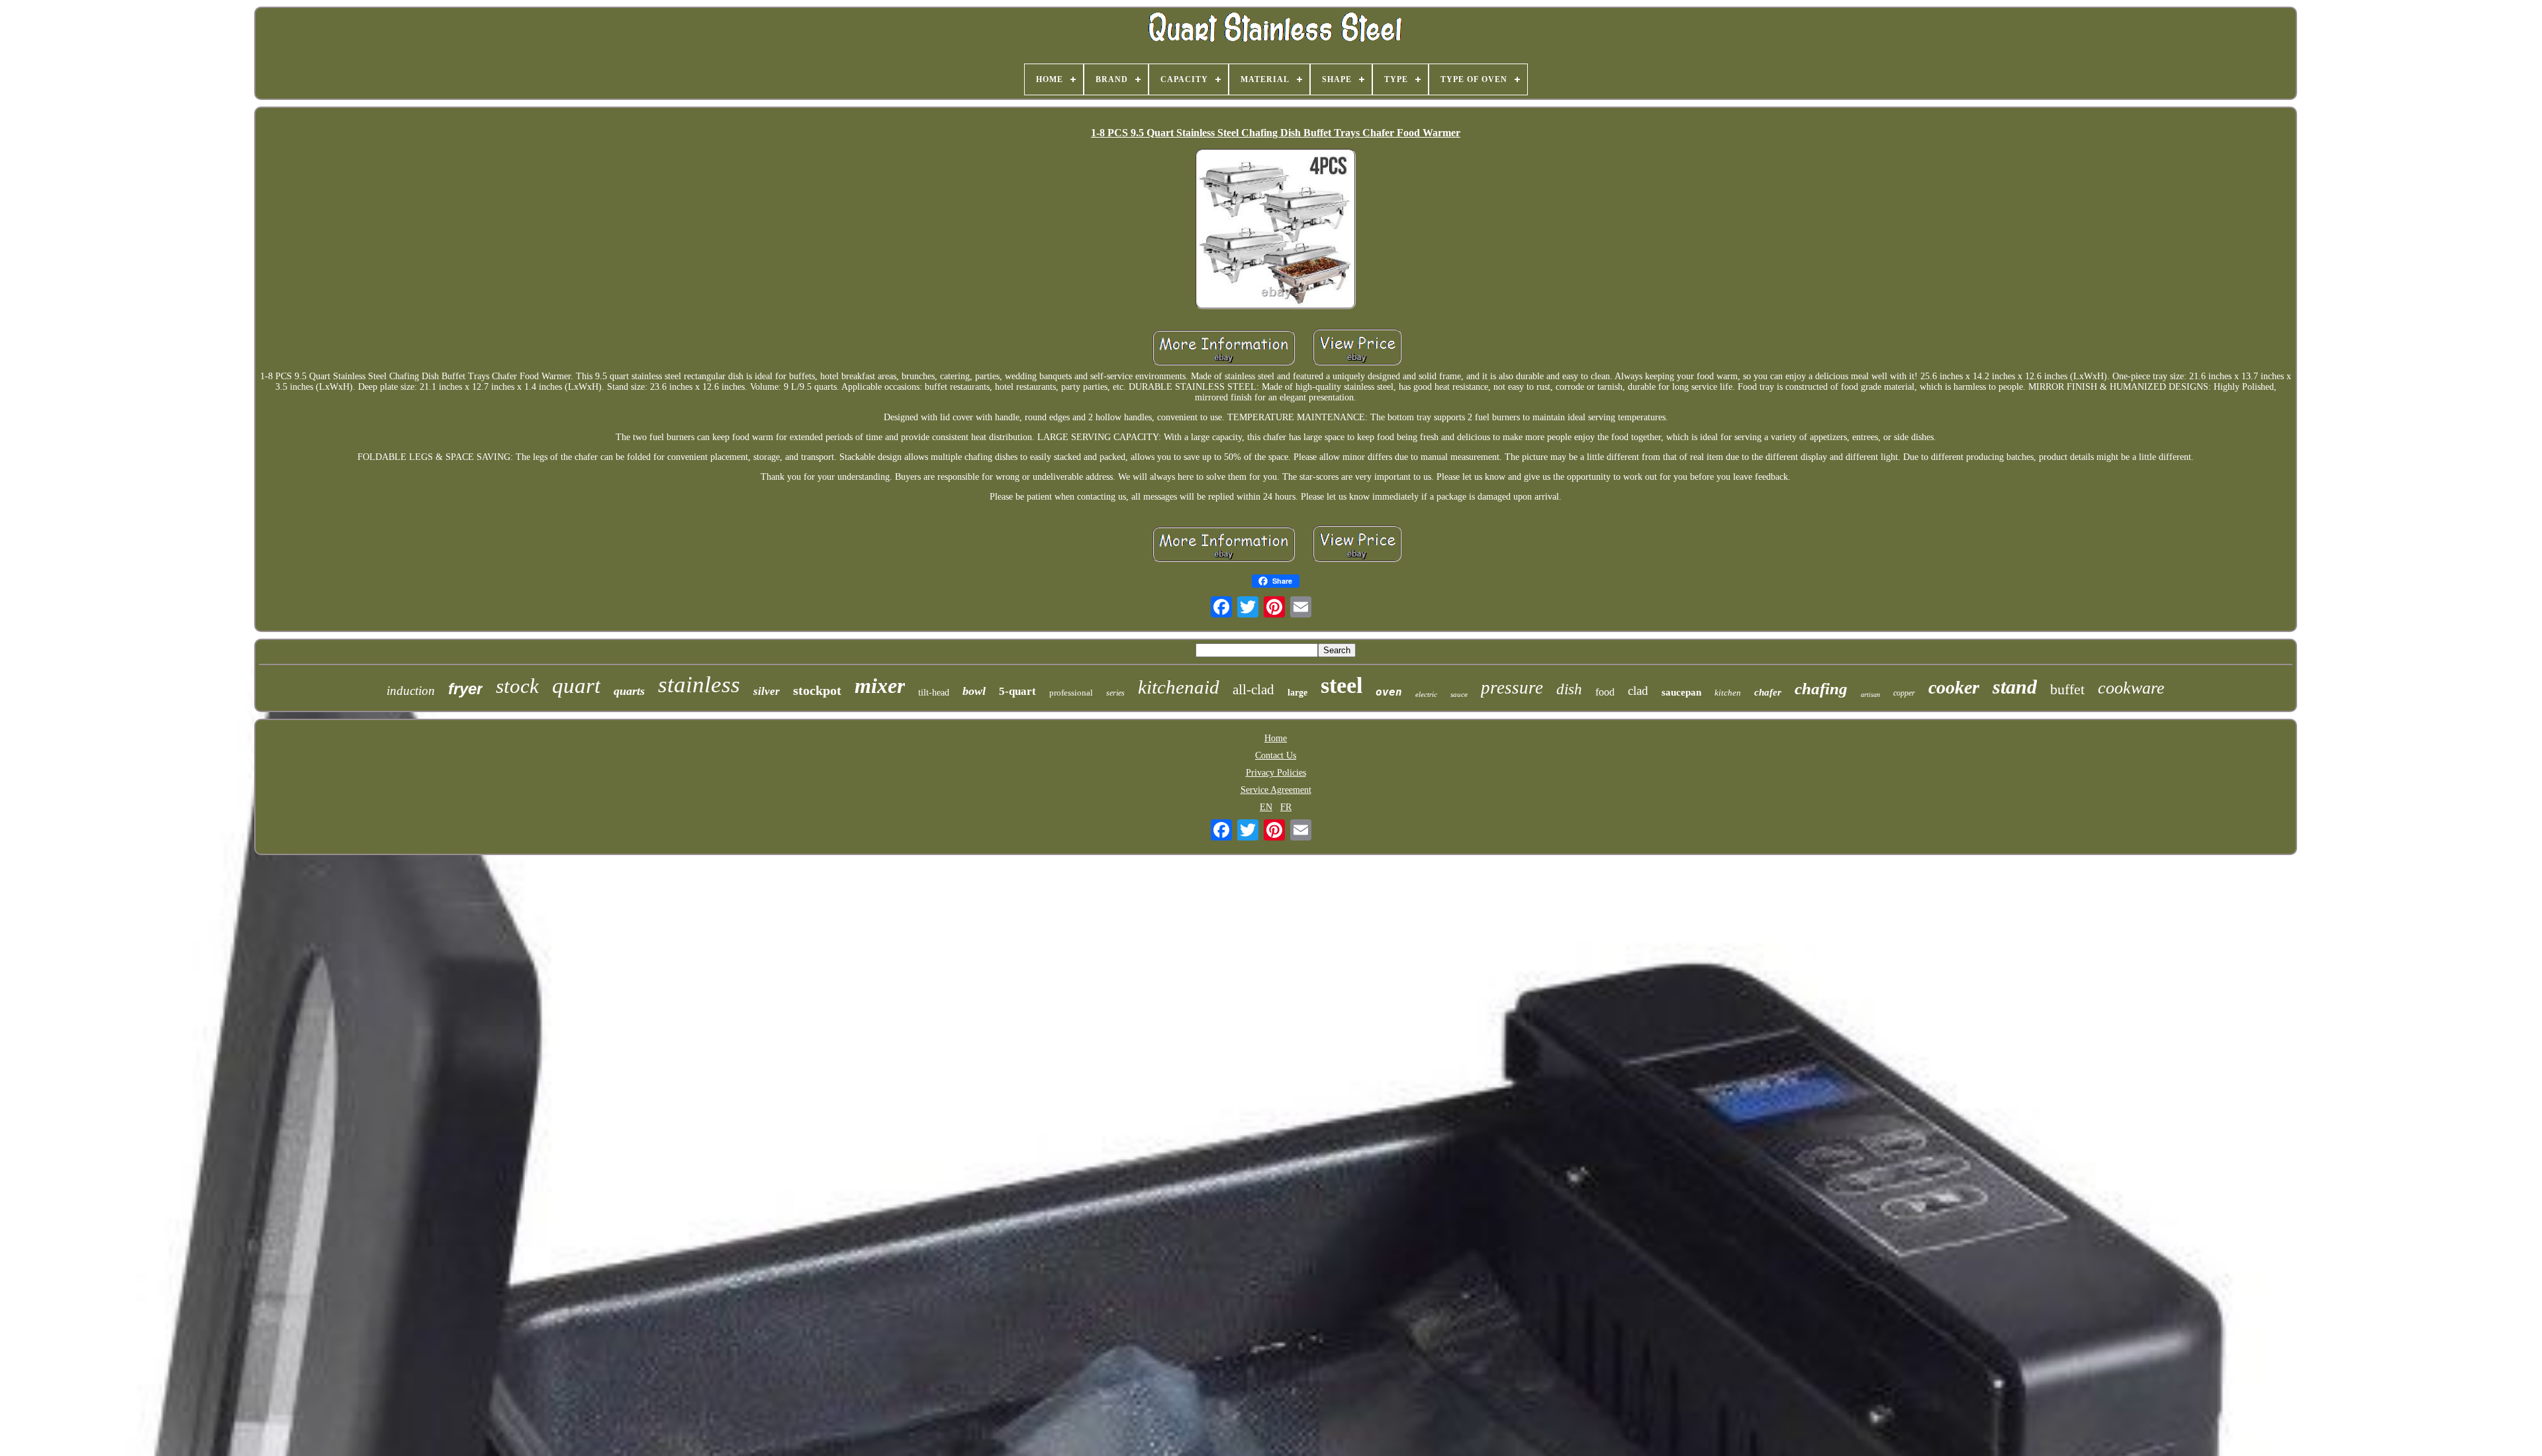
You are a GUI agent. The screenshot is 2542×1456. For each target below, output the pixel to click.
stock (517, 686)
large (1297, 693)
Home (1276, 738)
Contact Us (1276, 755)
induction (411, 691)
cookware (2131, 688)
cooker (1954, 687)
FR (1286, 807)
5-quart (1017, 691)
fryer (465, 689)
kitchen (1728, 693)
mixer (880, 686)
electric (1426, 694)
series (1115, 693)
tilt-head (934, 693)
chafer (1768, 692)
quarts (629, 691)
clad (1638, 691)
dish (1569, 689)
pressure (1512, 688)
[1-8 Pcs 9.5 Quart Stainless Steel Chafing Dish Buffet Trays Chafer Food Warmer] (1276, 230)
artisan (1870, 695)
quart (576, 686)
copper (1904, 693)
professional (1071, 693)
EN (1266, 807)
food (1605, 692)
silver (767, 691)
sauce (1459, 694)
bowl (974, 691)
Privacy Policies (1276, 773)
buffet (2067, 689)
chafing (1821, 689)
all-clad (1253, 690)
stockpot (817, 690)
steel (1342, 685)
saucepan (1681, 692)
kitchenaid (1179, 687)
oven (1389, 692)
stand (2015, 687)
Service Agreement (1276, 790)
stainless (699, 685)
